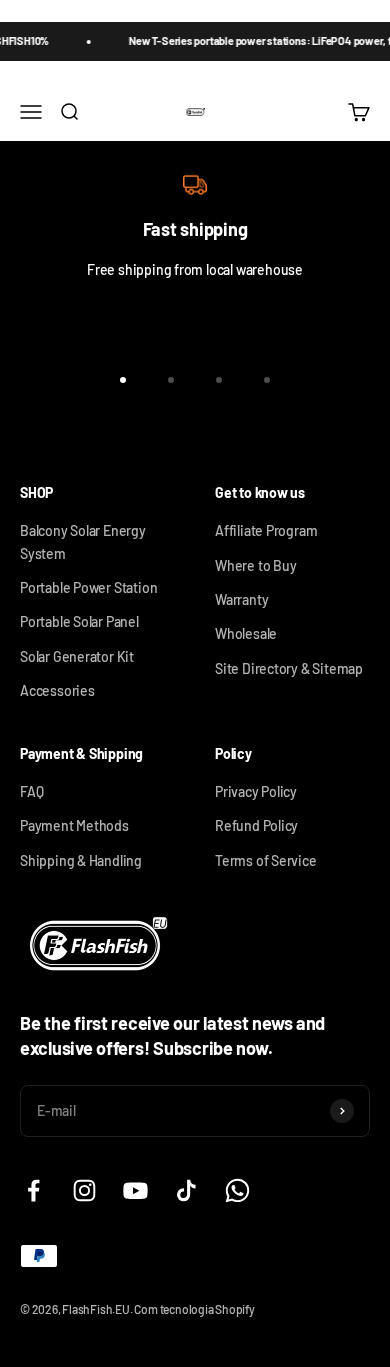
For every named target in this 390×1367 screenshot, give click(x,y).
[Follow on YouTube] (135, 1190)
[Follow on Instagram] (84, 1190)
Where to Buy (255, 565)
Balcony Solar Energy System (83, 541)
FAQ (31, 791)
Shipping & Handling (81, 860)
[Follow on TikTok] (186, 1190)
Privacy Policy (256, 791)
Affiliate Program (266, 530)
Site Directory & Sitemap (289, 668)
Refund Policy (256, 825)
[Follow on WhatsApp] (237, 1190)
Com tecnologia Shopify (194, 1309)
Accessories (57, 690)
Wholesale (246, 633)
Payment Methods (74, 825)
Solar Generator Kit (77, 656)
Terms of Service (266, 860)
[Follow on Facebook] (33, 1190)
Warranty (241, 599)
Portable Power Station (88, 587)
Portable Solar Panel (79, 621)
